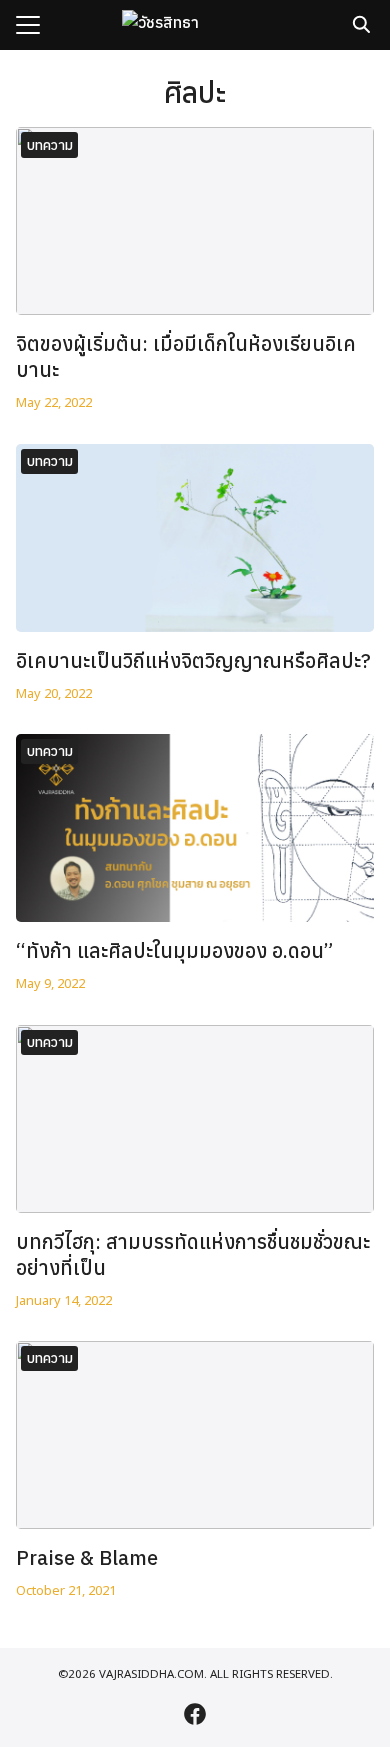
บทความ (50, 145)
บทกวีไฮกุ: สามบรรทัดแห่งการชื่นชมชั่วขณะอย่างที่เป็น (193, 1254)
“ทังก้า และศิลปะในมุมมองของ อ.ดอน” (174, 950)
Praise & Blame (87, 1557)
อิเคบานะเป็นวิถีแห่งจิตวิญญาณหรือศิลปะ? (193, 660)
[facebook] (195, 1714)
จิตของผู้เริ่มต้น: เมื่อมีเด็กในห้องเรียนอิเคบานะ (186, 356)
